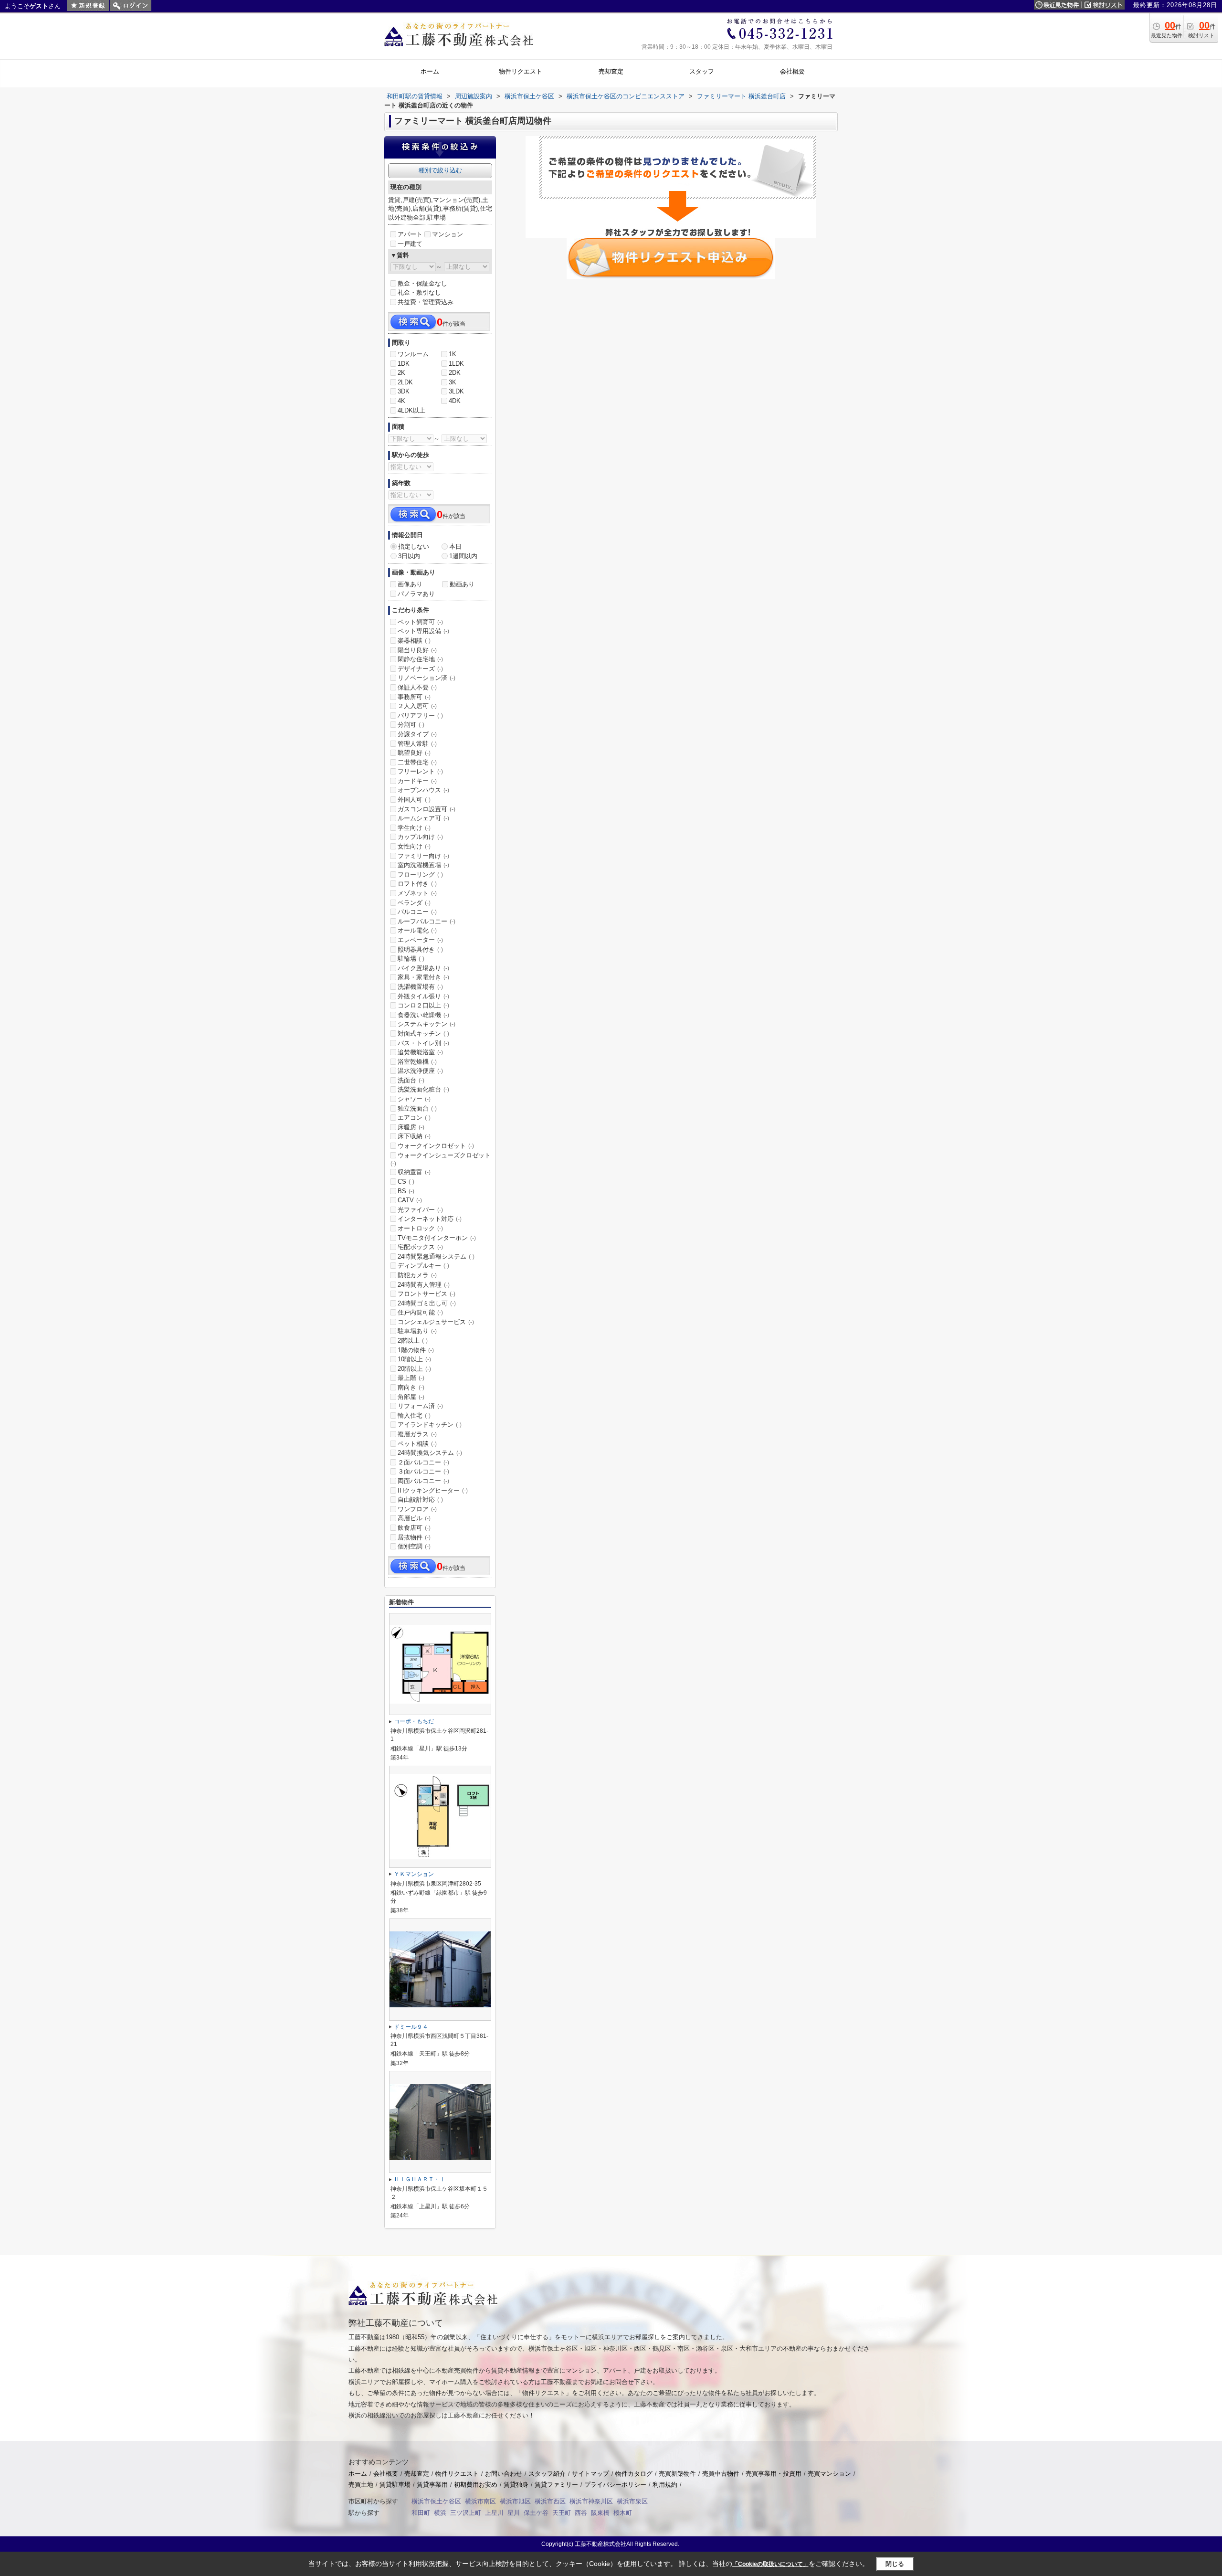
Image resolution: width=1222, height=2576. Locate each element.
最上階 (411, 1378)
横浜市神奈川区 (591, 2501)
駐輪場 (411, 959)
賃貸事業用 (432, 2485)
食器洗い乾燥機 (423, 1015)
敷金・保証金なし (422, 283)
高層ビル (414, 1518)
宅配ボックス (420, 1247)
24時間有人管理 (424, 1285)
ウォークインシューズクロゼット (441, 1159)
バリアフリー (420, 716)
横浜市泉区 (632, 2501)
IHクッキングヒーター (433, 1490)
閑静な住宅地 (420, 659)
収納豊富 (414, 1172)
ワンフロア (417, 1509)
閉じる (895, 2564)
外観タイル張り (423, 996)
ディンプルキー (423, 1266)
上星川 (494, 2513)
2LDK (405, 382)
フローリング (420, 875)
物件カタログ (634, 2474)
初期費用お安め (476, 2485)
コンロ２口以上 (423, 1005)
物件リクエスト (457, 2474)
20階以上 (414, 1369)
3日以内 (409, 556)
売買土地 (361, 2485)
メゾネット (417, 893)
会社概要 (386, 2474)
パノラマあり (416, 594)
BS (406, 1191)
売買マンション (829, 2474)
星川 (514, 2513)
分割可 (411, 725)
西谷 (581, 2513)
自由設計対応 (420, 1500)
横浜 (440, 2513)
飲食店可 (414, 1528)
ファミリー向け (423, 856)
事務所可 (414, 697)
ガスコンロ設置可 (427, 809)
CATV (410, 1200)
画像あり (410, 584)
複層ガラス (417, 1434)
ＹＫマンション (414, 1874)
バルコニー (417, 912)
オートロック (420, 1228)
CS (406, 1182)
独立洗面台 (417, 1108)
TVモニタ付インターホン (437, 1238)
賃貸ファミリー (556, 2485)
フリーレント (420, 771)
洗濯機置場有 (420, 987)
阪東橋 (600, 2513)
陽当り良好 (417, 650)
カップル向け (420, 837)
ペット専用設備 (423, 631)
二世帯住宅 (417, 762)
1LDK (456, 364)
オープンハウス (423, 790)
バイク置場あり (423, 968)
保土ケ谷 (536, 2513)
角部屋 (411, 1397)
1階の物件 (416, 1350)
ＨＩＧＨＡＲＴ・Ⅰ (420, 2179)
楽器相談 (414, 641)
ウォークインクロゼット (436, 1146)
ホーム (358, 2474)
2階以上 (413, 1341)
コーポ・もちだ (414, 1721)
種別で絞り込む (440, 170)
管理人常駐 (417, 744)
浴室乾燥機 (417, 1062)
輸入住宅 (414, 1415)
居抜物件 (414, 1537)
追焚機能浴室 (420, 1052)
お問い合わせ (504, 2474)
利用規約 (665, 2485)
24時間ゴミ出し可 (427, 1303)
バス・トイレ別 (423, 1043)
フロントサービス (427, 1294)
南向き (411, 1387)
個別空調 (414, 1546)
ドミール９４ (411, 2027)
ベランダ (414, 903)
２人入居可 (417, 706)
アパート (410, 234)
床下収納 (414, 1136)
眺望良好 (414, 753)
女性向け (414, 846)
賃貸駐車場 (395, 2485)
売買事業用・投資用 (774, 2474)
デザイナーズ (420, 669)
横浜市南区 (480, 2501)
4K (401, 401)
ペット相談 (417, 1444)
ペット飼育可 (420, 622)
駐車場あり (417, 1331)
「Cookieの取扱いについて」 (770, 2564)
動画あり (462, 584)
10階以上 (414, 1359)
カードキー (417, 781)
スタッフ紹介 (547, 2474)
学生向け (414, 828)
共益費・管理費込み (426, 302)
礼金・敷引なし (419, 292)
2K (401, 373)
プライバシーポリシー (615, 2485)
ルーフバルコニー (427, 921)
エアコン (414, 1118)
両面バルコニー (423, 1481)
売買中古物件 (721, 2474)
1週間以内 (463, 556)
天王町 (562, 2513)
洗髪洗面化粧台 (423, 1089)
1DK (404, 364)
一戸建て (410, 244)
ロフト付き (417, 884)
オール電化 (417, 930)
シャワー (414, 1099)
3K (453, 382)
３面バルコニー (423, 1471)
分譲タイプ (417, 734)
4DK (455, 401)
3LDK (456, 391)
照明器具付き (420, 949)
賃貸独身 (516, 2485)
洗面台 (411, 1080)
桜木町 (623, 2513)
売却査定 (417, 2474)
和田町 (421, 2513)
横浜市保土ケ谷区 (436, 2501)
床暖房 (411, 1127)
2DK (455, 373)
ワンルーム (413, 354)
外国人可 (414, 800)
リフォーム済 (420, 1406)
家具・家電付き (423, 977)
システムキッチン (427, 1024)
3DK (404, 391)
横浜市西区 (550, 2501)
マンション (448, 234)
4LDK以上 (411, 410)
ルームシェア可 (423, 818)
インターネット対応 (430, 1219)
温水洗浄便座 (420, 1071)
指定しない (414, 546)
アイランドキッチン (430, 1425)
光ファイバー (420, 1210)
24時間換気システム (430, 1453)
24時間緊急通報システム (436, 1256)
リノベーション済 (427, 678)
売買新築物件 (677, 2474)
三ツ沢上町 (466, 2513)
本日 (455, 546)
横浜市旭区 (515, 2501)
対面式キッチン (423, 1034)
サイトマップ (590, 2474)
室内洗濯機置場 (423, 865)
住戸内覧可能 (420, 1312)
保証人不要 (417, 687)
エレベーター (420, 940)
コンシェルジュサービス (436, 1322)
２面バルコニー (423, 1462)
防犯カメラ (417, 1275)
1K (453, 354)
